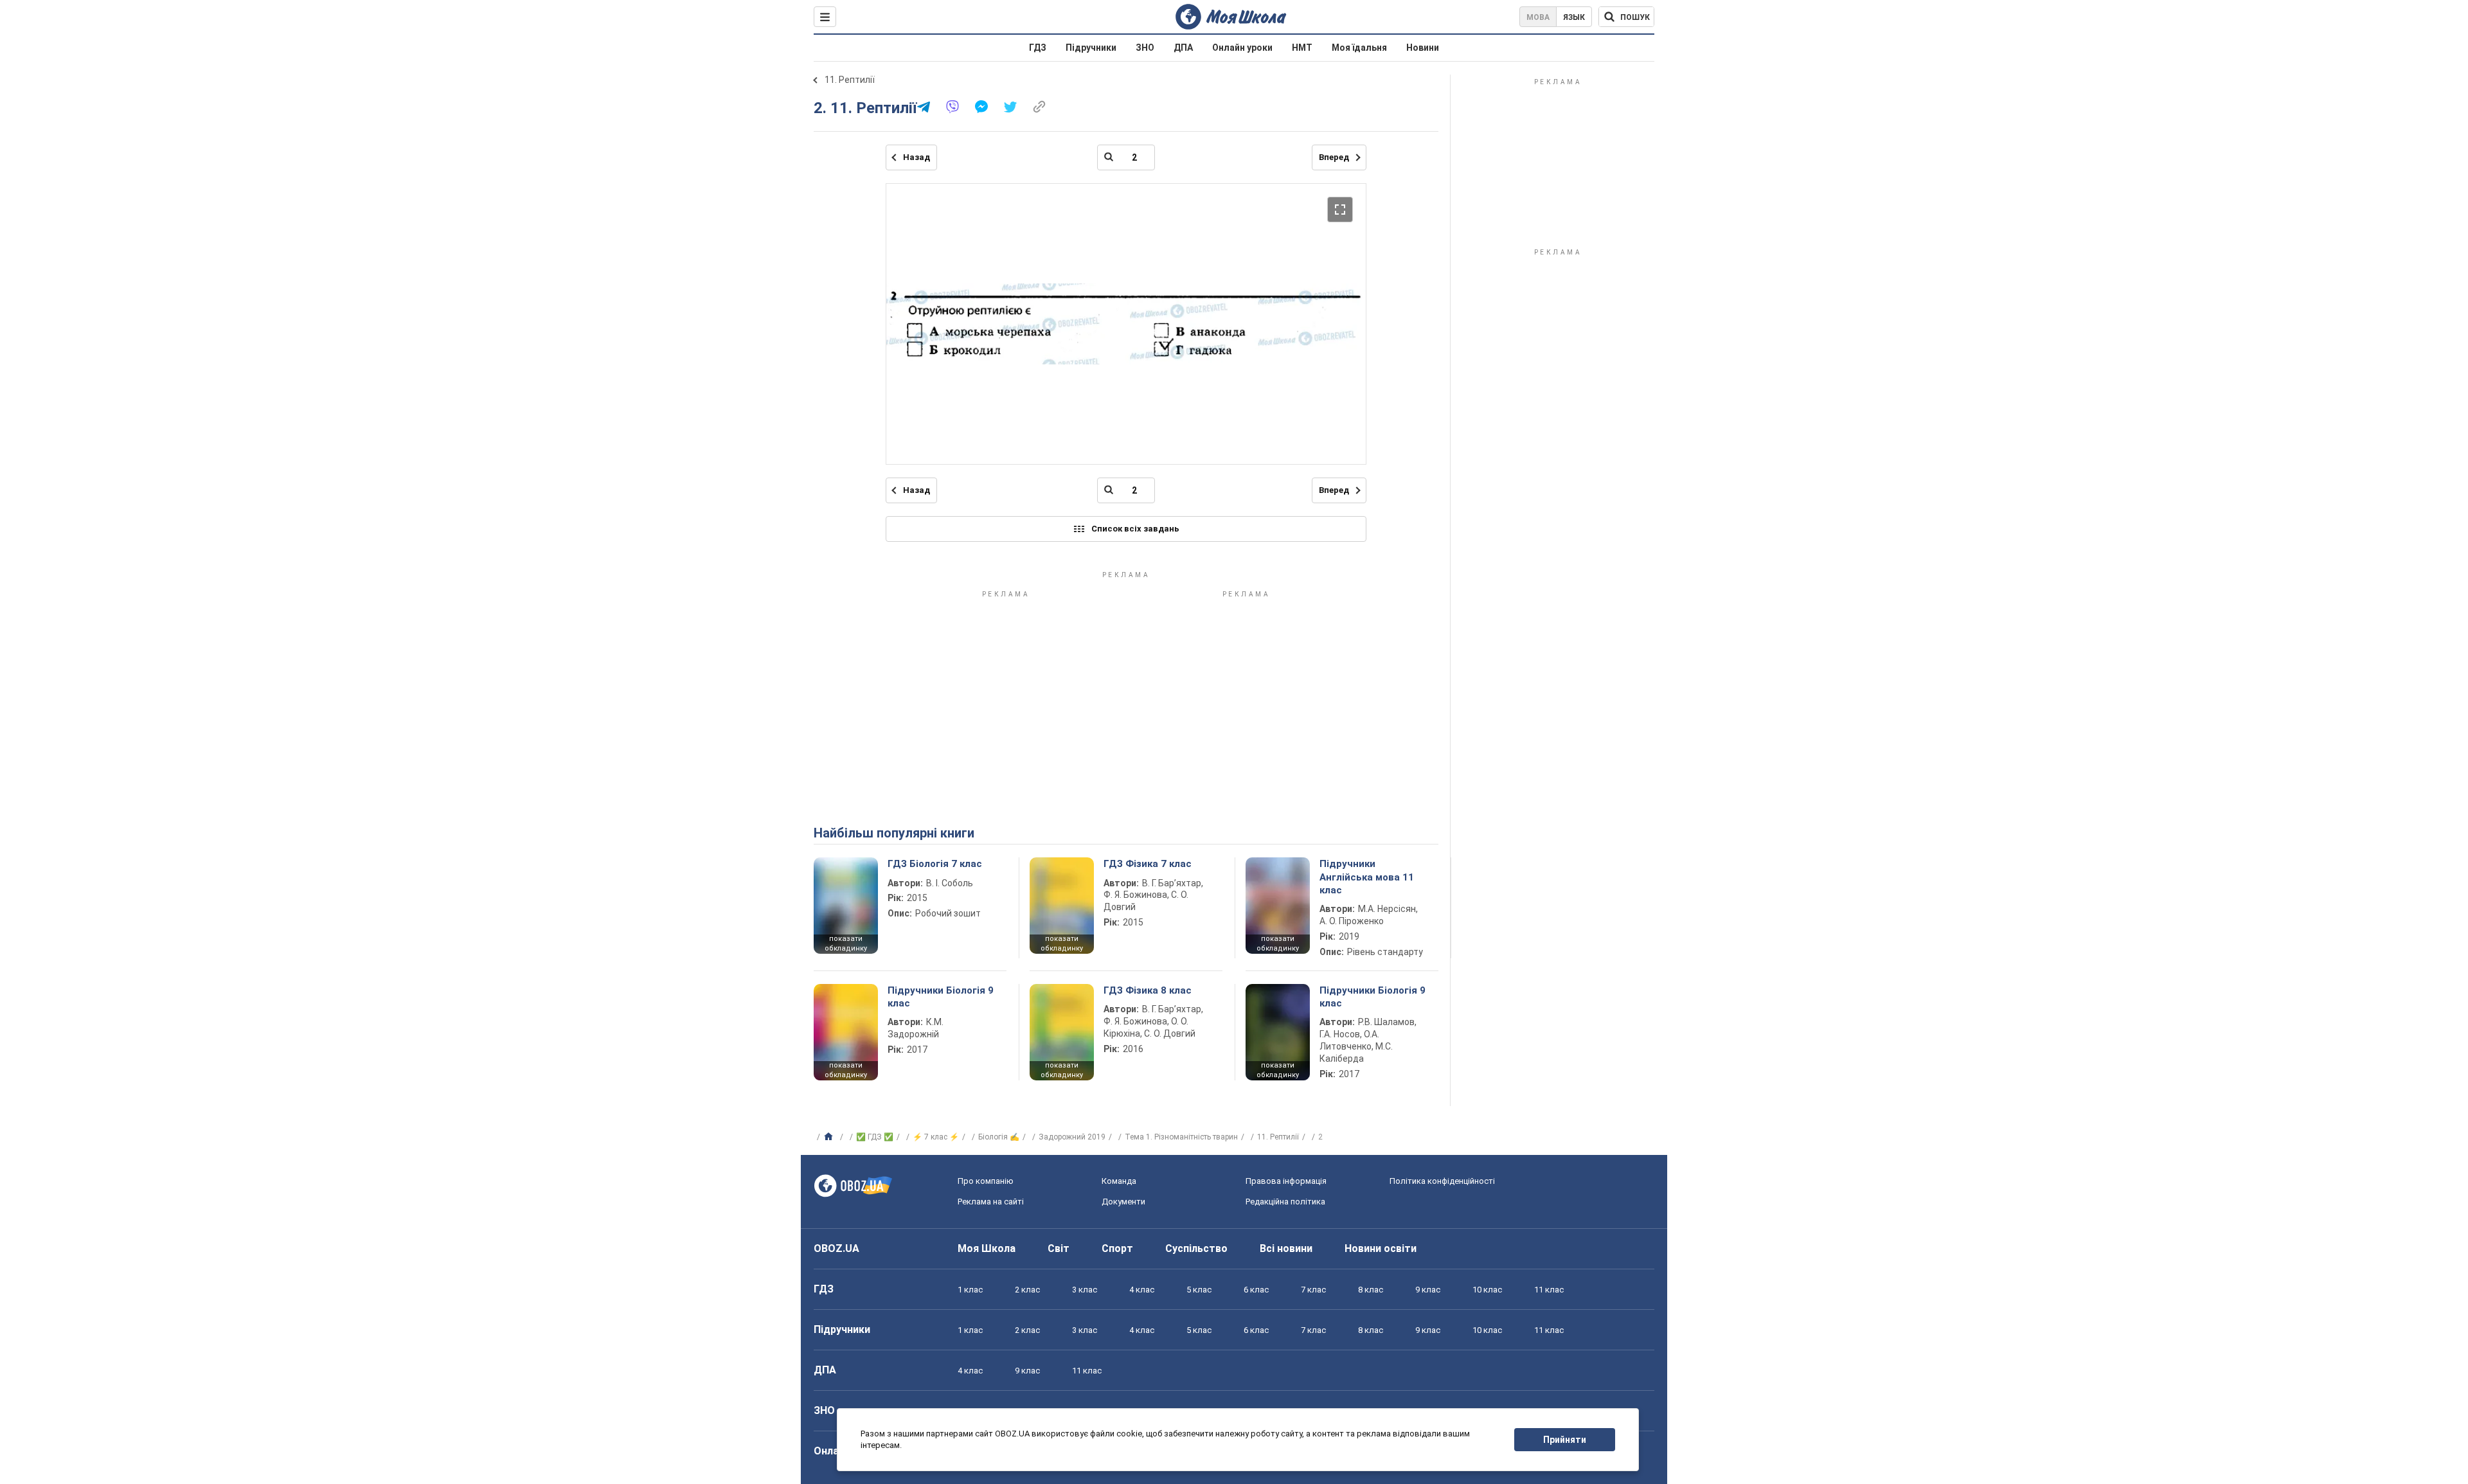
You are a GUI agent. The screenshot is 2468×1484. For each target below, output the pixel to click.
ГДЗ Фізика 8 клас (1148, 990)
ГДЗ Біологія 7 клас (935, 864)
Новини (1423, 48)
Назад (917, 157)
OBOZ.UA (836, 1248)
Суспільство (1196, 1248)
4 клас (1142, 1290)
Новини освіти (1381, 1248)
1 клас (970, 1290)
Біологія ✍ (999, 1137)
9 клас (1428, 1290)
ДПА (1183, 48)
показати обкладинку (846, 943)
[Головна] (830, 1137)
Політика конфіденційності (1442, 1181)
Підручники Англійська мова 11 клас (1367, 877)
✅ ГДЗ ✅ (875, 1137)
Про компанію (986, 1181)
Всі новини (1286, 1248)
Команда (1119, 1181)
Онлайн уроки (1242, 48)
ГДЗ (1038, 48)
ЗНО (1145, 48)
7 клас (1313, 1290)
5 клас (1199, 1290)
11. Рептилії (850, 80)
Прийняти (1565, 1440)
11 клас (1549, 1290)
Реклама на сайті (991, 1202)
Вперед (1334, 157)
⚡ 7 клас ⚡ (936, 1137)
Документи (1123, 1202)
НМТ (1302, 48)
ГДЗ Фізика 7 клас (1148, 864)
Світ (1059, 1248)
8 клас (1371, 1290)
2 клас (1027, 1290)
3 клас (1085, 1290)
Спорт (1117, 1248)
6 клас (1256, 1290)
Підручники (1091, 48)
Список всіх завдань (1135, 529)
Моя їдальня (1359, 48)
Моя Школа (987, 1248)
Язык (1574, 17)
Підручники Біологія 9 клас (941, 997)
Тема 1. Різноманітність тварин (1181, 1137)
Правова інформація (1286, 1181)
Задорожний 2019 (1072, 1137)
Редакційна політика (1285, 1202)
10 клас (1487, 1290)
